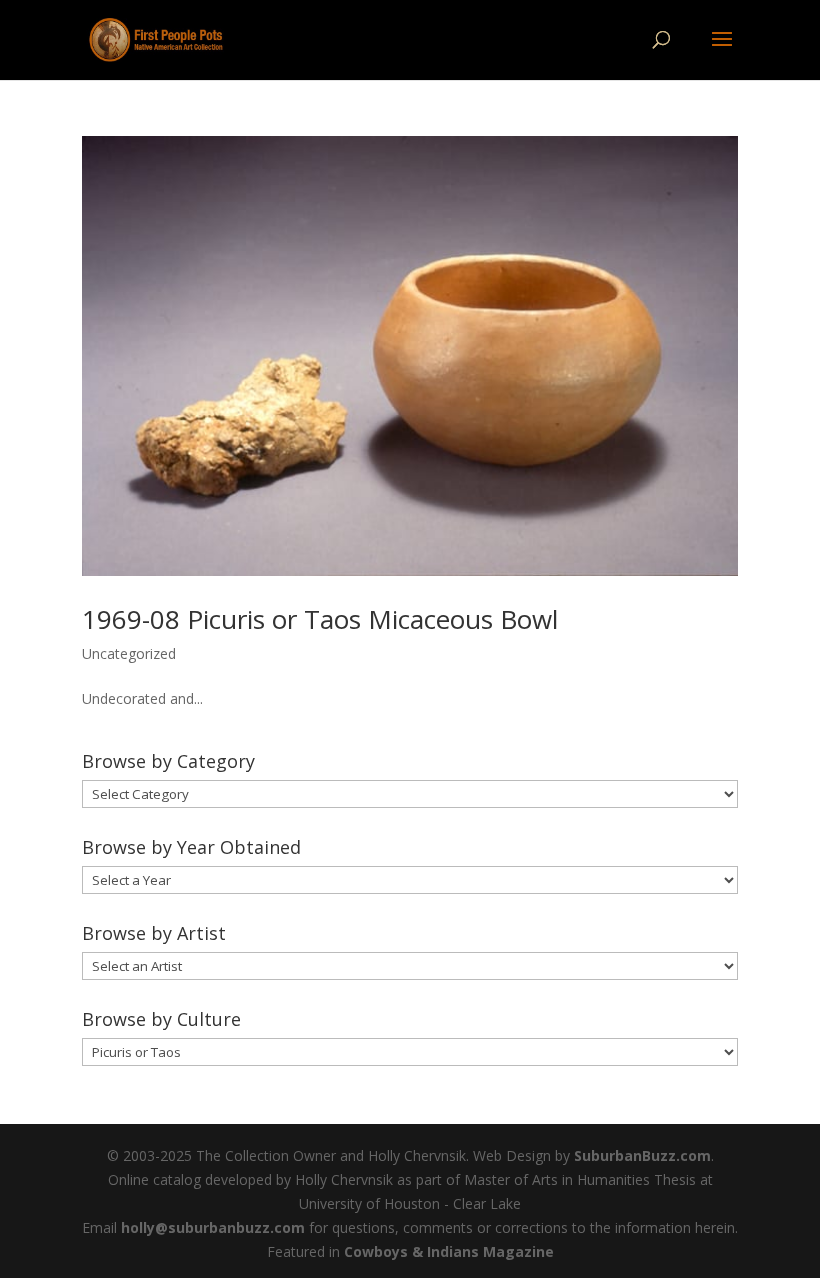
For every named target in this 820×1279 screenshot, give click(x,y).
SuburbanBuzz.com (642, 1155)
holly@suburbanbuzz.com (213, 1227)
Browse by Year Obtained (191, 847)
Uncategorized (129, 653)
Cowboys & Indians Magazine (449, 1251)
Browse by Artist (154, 933)
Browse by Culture (161, 1019)
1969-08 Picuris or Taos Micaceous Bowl (320, 619)
